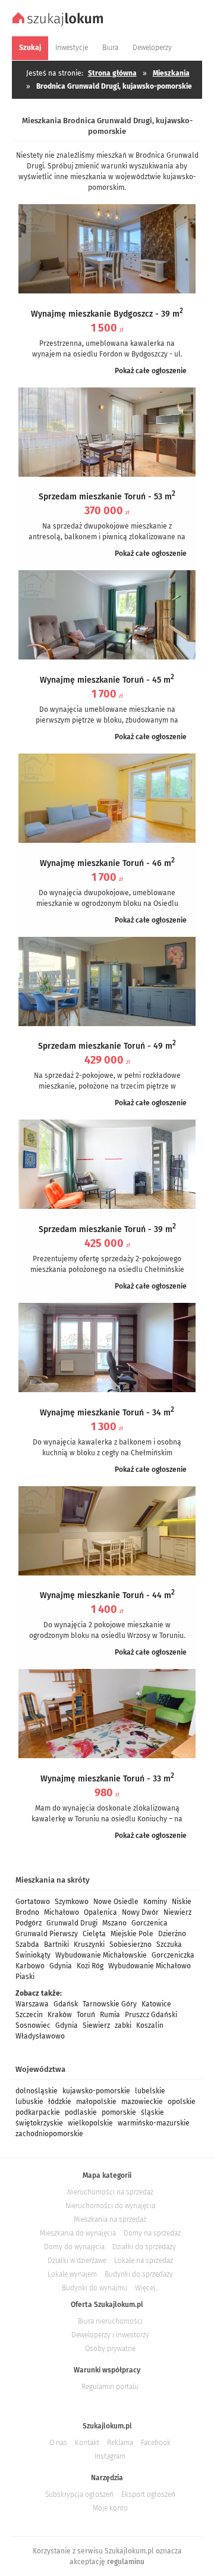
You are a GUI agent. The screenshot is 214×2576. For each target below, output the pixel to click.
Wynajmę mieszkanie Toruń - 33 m (107, 1779)
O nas (58, 2443)
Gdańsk (66, 2004)
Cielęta (94, 1934)
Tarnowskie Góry (110, 2004)
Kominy (155, 1902)
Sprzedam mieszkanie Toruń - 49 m (107, 1046)
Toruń (86, 2015)
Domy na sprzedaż (152, 2233)
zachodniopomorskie (49, 2134)
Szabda (27, 1944)
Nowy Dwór (140, 1912)
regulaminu (126, 2562)
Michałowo (62, 1912)
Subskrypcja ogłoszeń (79, 2494)
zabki (123, 2025)
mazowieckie (142, 2102)
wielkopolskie (90, 2123)
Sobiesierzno (130, 1944)
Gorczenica (150, 1923)
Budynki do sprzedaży (139, 2274)
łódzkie (60, 2102)
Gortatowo (33, 1902)
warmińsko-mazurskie (154, 2123)
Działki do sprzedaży (144, 2247)
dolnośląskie (37, 2091)
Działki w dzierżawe (77, 2261)
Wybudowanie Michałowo (150, 1966)
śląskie (152, 2112)
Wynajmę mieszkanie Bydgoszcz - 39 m (107, 314)
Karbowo (30, 1966)
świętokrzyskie (39, 2123)
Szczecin (29, 2015)
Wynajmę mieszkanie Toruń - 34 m (107, 1413)
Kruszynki (89, 1944)
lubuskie (29, 2102)
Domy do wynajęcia (74, 2247)
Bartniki (56, 1944)
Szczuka (169, 1944)
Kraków (60, 2015)
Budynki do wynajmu (95, 2288)
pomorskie (119, 2112)
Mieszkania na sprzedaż (110, 2219)
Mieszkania (171, 73)
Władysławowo (40, 2036)
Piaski (25, 1977)
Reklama (120, 2443)
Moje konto (110, 2508)
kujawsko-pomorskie (96, 2091)
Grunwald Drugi (72, 1923)
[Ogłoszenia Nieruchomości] (59, 24)
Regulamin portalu (110, 2387)
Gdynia (61, 1966)
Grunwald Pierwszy (47, 1934)
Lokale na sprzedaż (144, 2261)
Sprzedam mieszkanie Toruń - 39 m (107, 1229)
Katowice (156, 2004)
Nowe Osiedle (116, 1902)
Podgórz (29, 1923)
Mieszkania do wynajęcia (78, 2233)
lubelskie (150, 2091)
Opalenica (100, 1912)
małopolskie (96, 2102)
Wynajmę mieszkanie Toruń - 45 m (107, 680)
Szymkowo (72, 1902)
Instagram (110, 2456)
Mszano (114, 1923)
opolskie (182, 2102)
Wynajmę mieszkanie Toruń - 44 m (107, 1595)
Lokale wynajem (72, 2274)
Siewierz (96, 2025)
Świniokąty (33, 1955)
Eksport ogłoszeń (148, 2494)
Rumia (110, 2015)
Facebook (156, 2443)
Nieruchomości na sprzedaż (110, 2192)
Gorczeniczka (173, 1955)
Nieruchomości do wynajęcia (110, 2206)
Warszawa (32, 2004)
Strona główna (112, 73)
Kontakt (87, 2443)
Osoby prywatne (110, 2349)
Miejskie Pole (132, 1934)
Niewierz (177, 1912)
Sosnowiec (33, 2025)
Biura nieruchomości (110, 2321)
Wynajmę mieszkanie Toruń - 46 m (107, 863)
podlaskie (81, 2112)
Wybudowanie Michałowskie (101, 1955)
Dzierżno (172, 1934)
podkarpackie (38, 2112)
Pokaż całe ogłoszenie (151, 371)
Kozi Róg (90, 1966)
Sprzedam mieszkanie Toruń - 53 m (107, 497)
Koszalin (150, 2025)
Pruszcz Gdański (151, 2015)
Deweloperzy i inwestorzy (110, 2335)
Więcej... (147, 2288)
